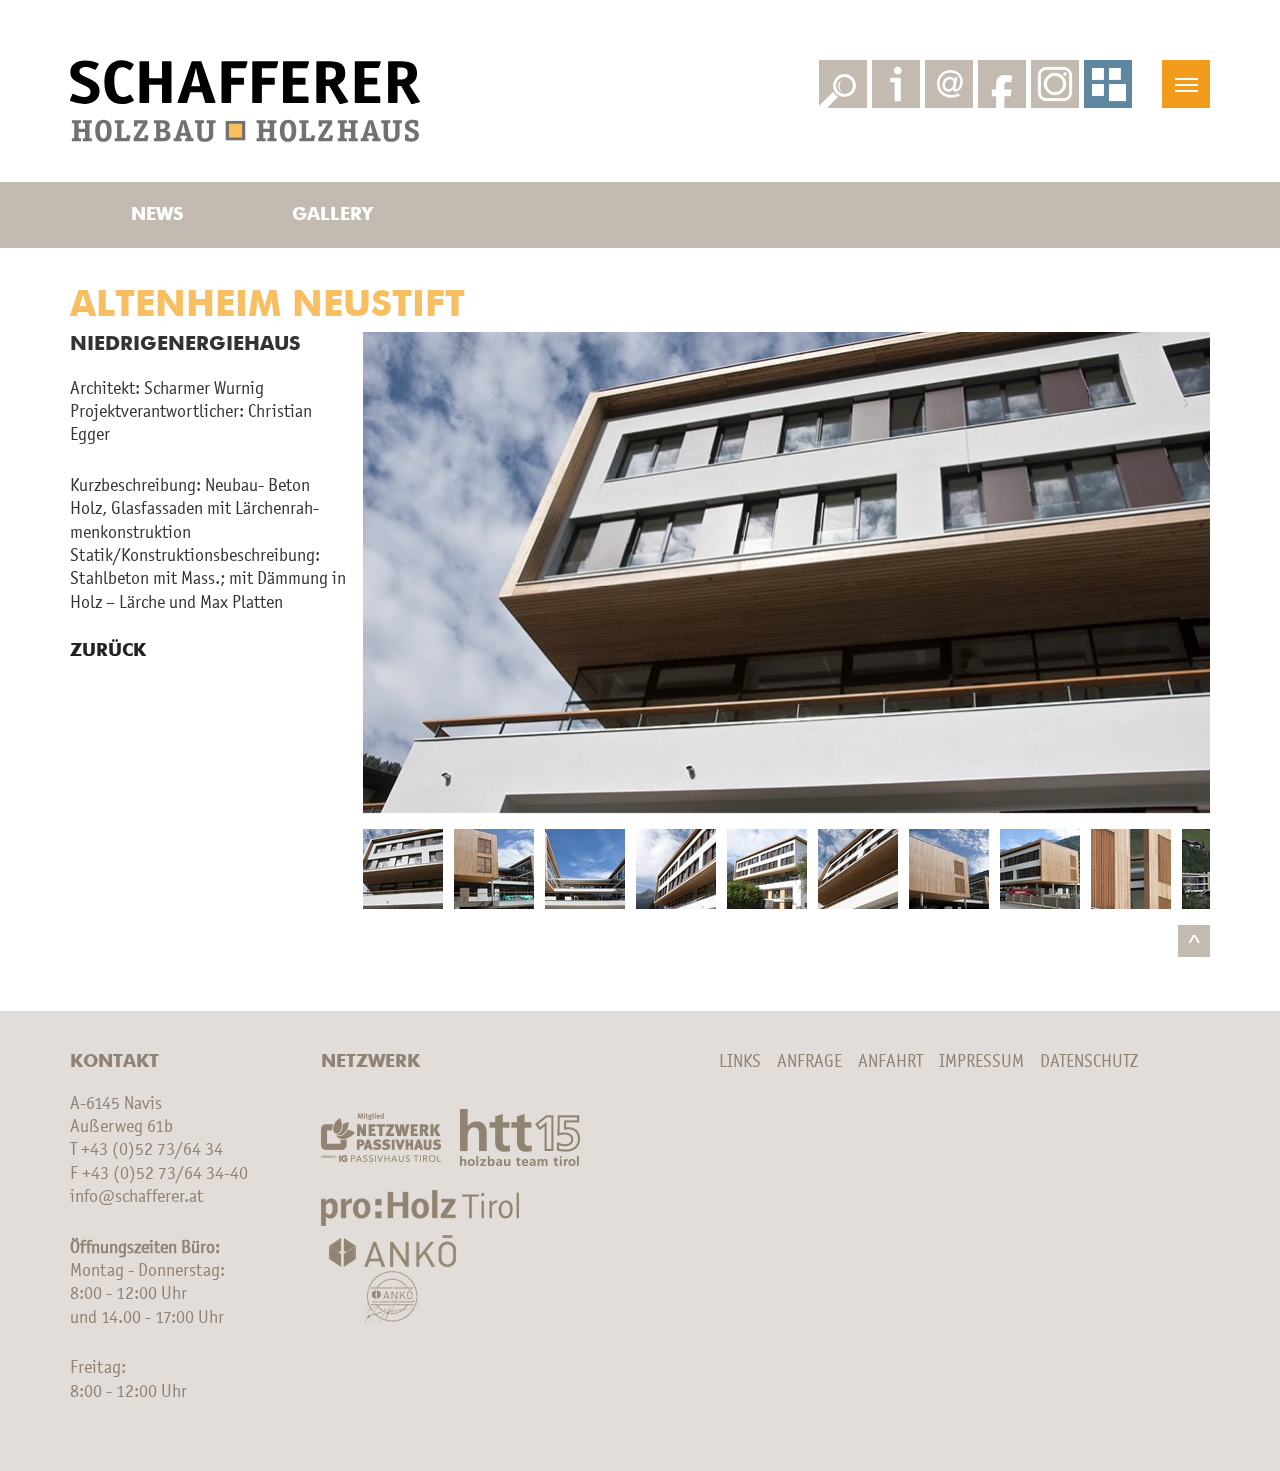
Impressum (981, 1062)
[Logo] (245, 101)
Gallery (332, 215)
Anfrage (809, 1062)
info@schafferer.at (136, 1197)
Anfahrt (890, 1062)
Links (740, 1062)
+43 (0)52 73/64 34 (152, 1150)
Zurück (108, 651)
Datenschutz (1089, 1062)
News (157, 215)
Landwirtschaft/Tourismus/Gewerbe (332, 24)
